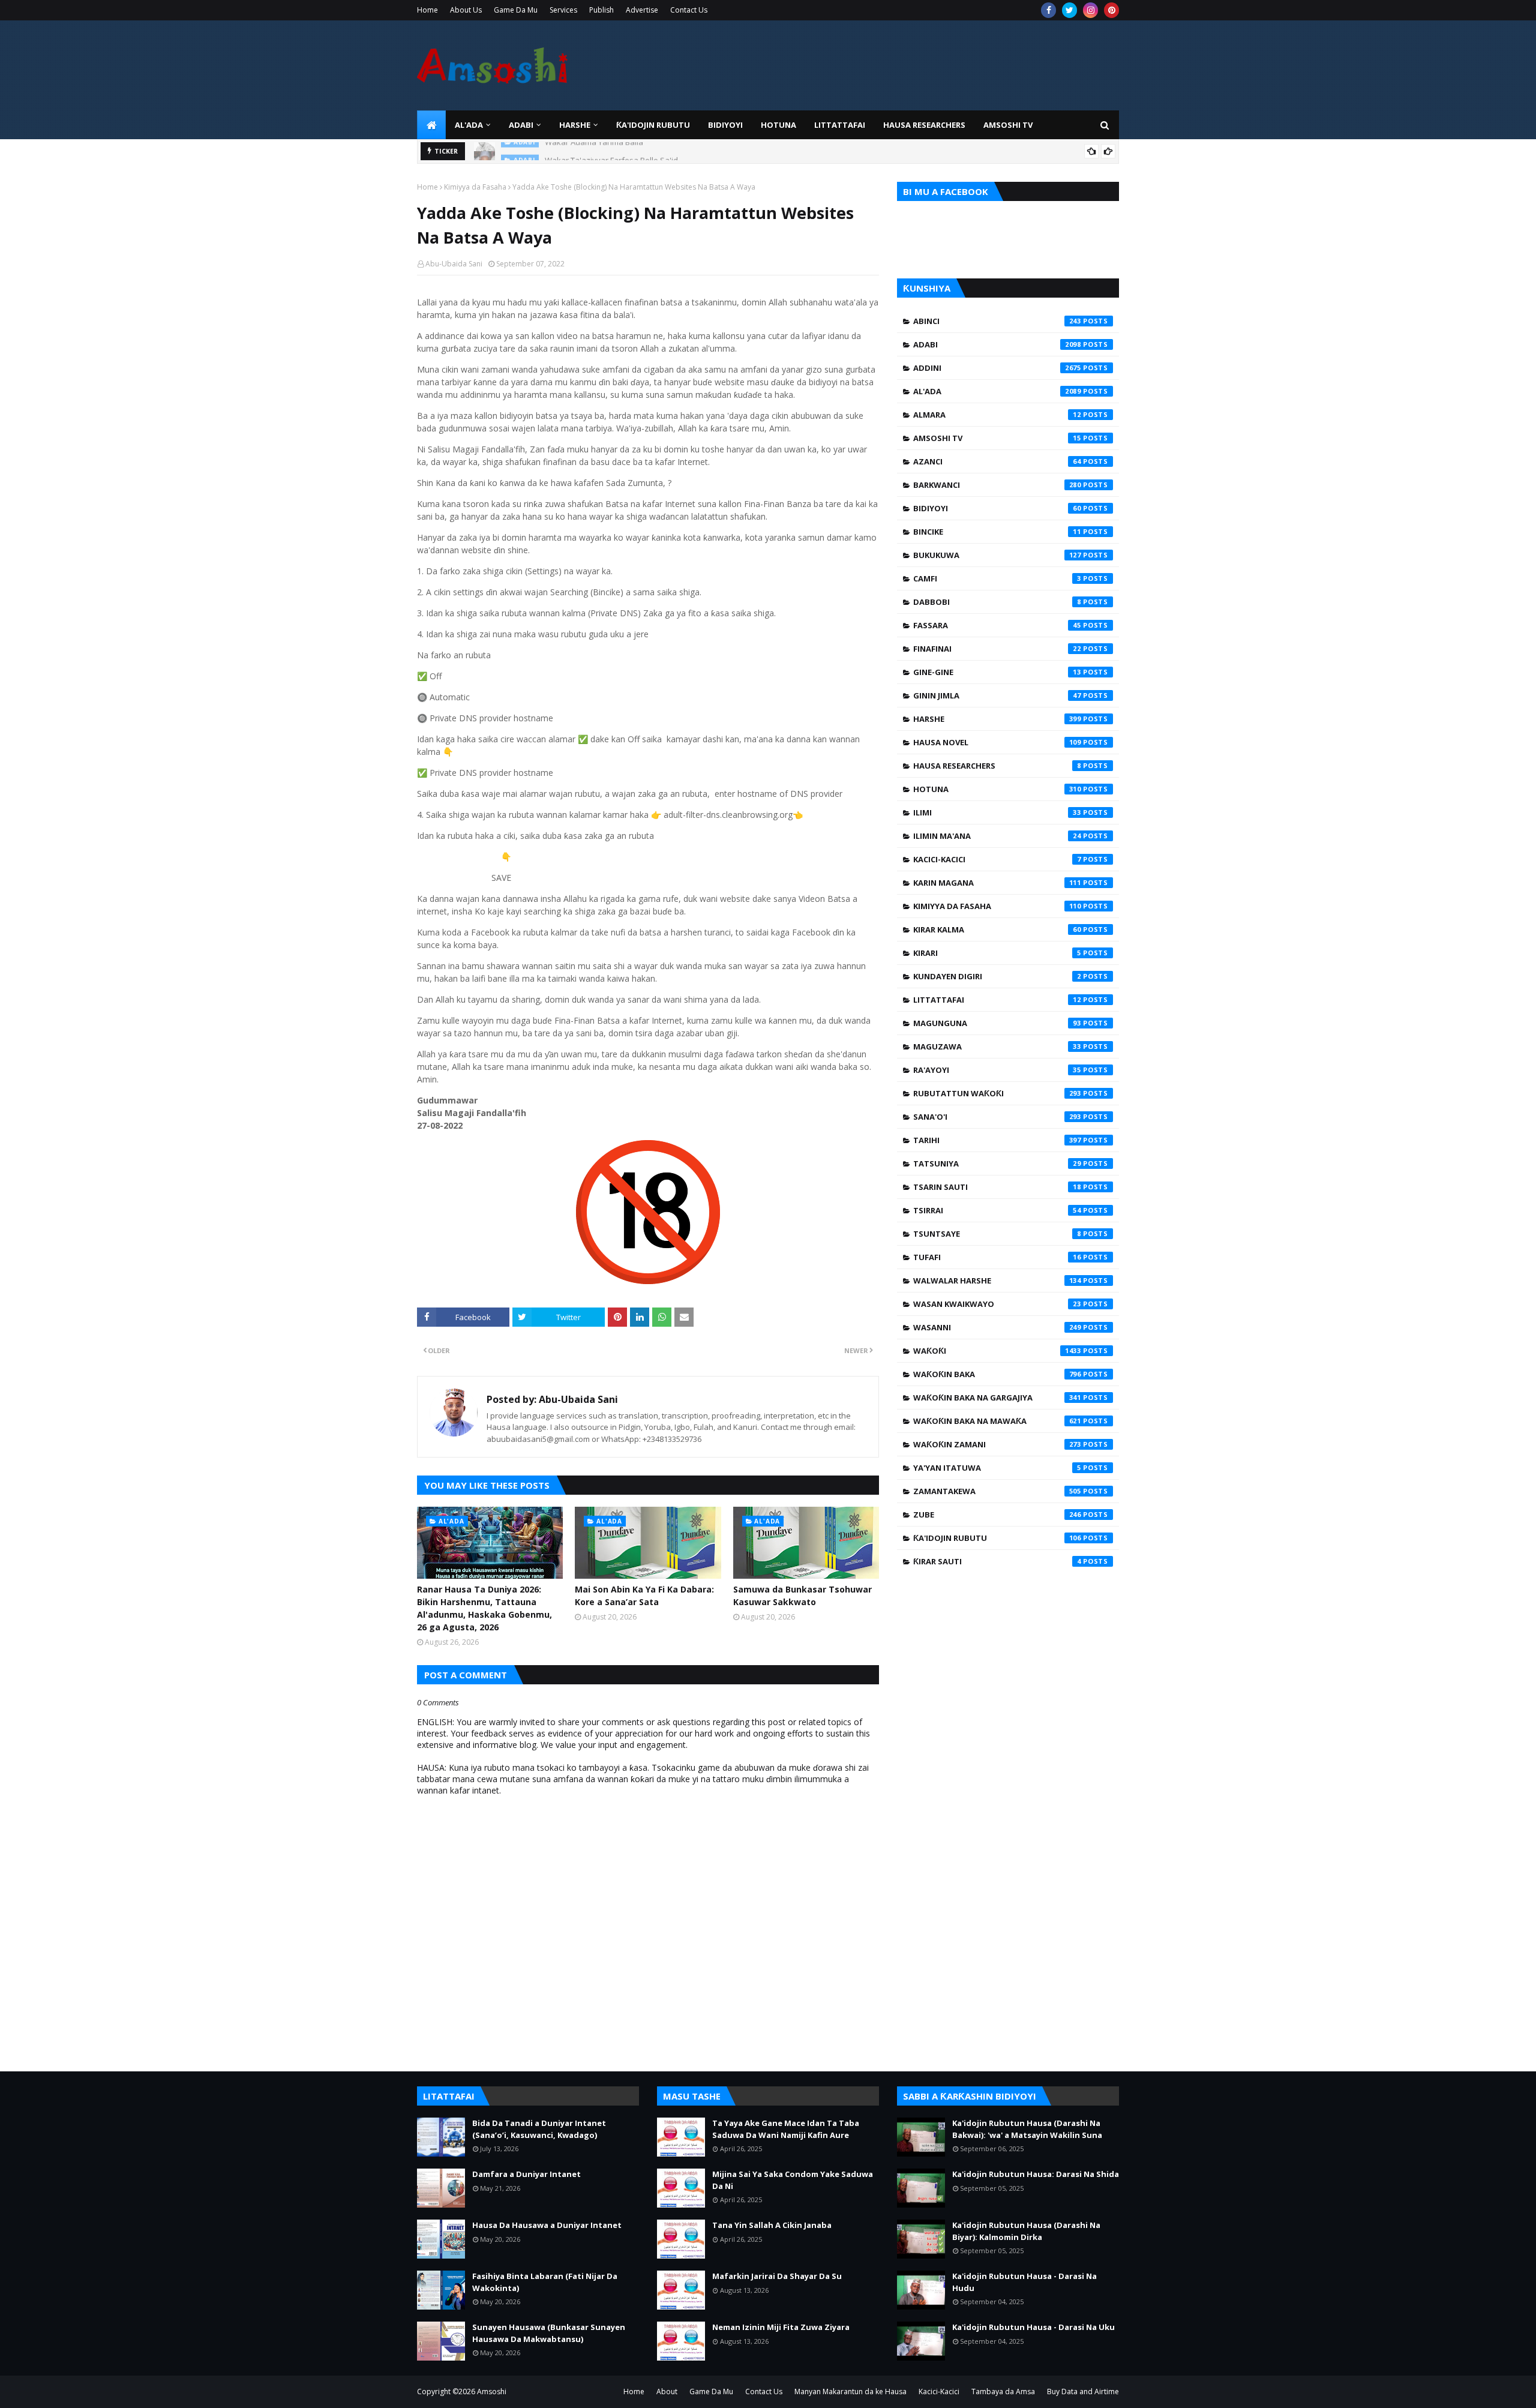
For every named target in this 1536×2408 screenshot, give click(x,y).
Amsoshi (492, 2391)
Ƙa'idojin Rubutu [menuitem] (653, 125)
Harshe (997, 719)
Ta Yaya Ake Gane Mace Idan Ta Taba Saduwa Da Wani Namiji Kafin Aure (786, 2129)
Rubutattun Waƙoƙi (997, 1093)
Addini (997, 368)
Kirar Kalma (997, 929)
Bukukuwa (997, 555)
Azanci (997, 461)
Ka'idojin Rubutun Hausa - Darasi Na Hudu (1024, 2282)
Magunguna (997, 1023)
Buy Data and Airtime (1083, 2391)
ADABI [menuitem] (521, 125)
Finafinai (997, 649)
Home (427, 10)
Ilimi (997, 812)
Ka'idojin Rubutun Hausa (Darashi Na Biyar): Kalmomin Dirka (1026, 2231)
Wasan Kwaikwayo (997, 1304)
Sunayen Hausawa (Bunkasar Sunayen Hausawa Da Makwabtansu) (549, 2333)
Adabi (997, 344)
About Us (466, 10)
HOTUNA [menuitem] (778, 125)
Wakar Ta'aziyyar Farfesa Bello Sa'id (611, 151)
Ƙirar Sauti (997, 1561)
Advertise (642, 10)
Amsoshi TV (997, 438)
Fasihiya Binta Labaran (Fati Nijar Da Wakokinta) (545, 2282)
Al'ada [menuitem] (469, 125)
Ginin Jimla (997, 695)
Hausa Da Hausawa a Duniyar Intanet (547, 2225)
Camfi (997, 578)
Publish (601, 10)
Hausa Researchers (997, 766)
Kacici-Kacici (997, 859)
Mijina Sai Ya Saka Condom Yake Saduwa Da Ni (793, 2180)
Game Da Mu (516, 10)
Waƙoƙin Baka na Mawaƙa (997, 1421)
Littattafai (997, 1000)
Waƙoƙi (997, 1351)
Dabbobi (997, 602)
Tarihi (997, 1140)
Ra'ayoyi (997, 1070)
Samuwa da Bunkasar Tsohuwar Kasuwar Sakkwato (802, 1596)
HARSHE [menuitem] (575, 125)
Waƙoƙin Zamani (997, 1444)
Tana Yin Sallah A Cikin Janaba (772, 2225)
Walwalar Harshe (997, 1281)
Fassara (997, 625)
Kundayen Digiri (997, 976)
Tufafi (997, 1257)
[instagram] (1090, 10)
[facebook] (1048, 10)
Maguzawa (997, 1046)
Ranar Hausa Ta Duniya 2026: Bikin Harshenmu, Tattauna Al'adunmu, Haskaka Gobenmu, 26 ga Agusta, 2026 (484, 1608)
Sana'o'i (997, 1117)
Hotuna (997, 789)
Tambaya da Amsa (1003, 2391)
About (667, 2391)
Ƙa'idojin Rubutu (997, 1538)
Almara (997, 415)
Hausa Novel (997, 742)
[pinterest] (1111, 10)
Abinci (997, 321)
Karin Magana (997, 883)
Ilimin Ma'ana (997, 836)
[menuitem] (431, 125)
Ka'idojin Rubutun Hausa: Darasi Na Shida (1036, 2174)
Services (563, 10)
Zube (997, 1515)
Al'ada (997, 391)
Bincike (997, 532)
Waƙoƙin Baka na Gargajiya (997, 1398)
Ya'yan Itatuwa (997, 1468)
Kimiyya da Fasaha (475, 187)
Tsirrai (997, 1210)
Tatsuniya (997, 1163)
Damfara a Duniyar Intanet (526, 2174)
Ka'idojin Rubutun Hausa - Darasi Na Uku (1033, 2327)
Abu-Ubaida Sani (454, 264)
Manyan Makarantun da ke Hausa (850, 2391)
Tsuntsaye (997, 1234)
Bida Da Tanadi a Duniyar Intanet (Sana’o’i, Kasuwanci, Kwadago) (539, 2129)
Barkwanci (997, 485)
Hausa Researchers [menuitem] (924, 125)
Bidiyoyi (997, 508)
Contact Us (689, 10)
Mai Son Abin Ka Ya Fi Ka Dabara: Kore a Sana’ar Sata (644, 1596)
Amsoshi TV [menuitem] (1008, 125)
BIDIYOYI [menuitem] (725, 125)
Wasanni (997, 1327)
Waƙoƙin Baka (997, 1374)
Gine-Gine (997, 672)
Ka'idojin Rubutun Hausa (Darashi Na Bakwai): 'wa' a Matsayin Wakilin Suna (1027, 2129)
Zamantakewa (997, 1491)
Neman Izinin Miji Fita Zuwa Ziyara (781, 2327)
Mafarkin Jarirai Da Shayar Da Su (777, 2276)
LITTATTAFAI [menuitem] (840, 125)
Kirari (997, 953)
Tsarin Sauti (997, 1187)
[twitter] (1069, 10)
